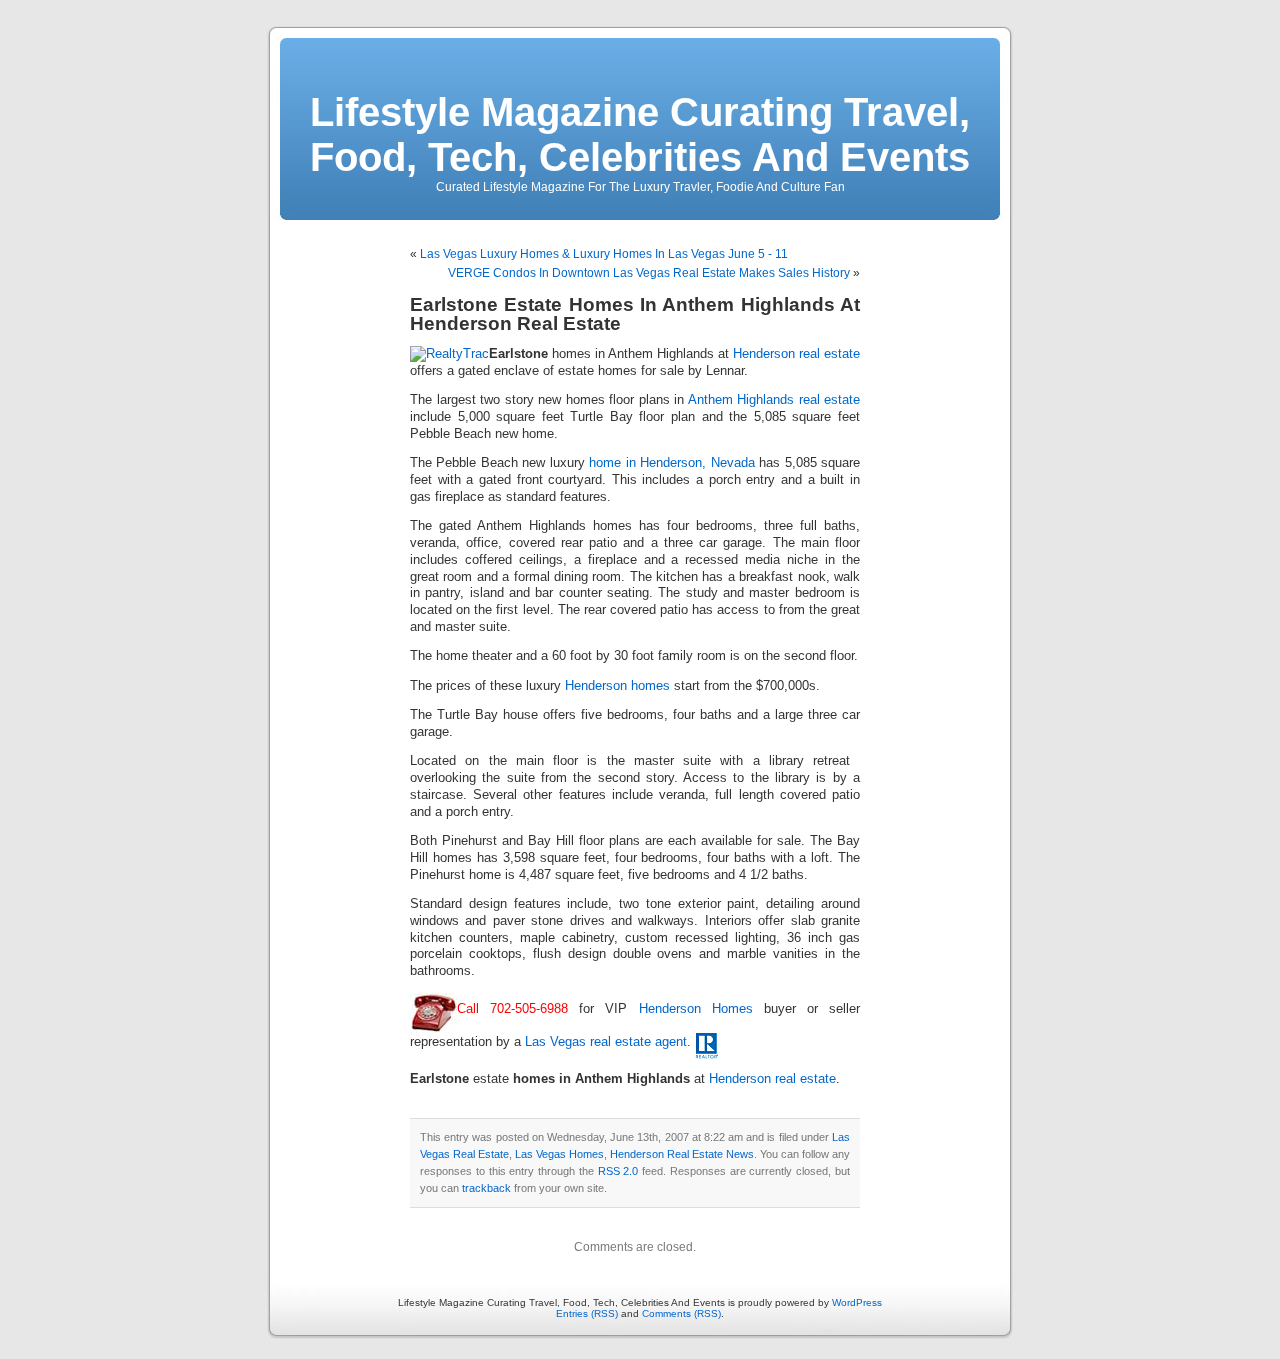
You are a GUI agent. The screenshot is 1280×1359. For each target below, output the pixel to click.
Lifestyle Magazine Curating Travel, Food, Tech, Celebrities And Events (640, 134)
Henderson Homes (696, 1009)
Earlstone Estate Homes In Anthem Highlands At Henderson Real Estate (635, 314)
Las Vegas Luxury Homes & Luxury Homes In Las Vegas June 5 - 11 (604, 254)
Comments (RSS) (681, 1313)
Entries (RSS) (587, 1313)
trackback (486, 1188)
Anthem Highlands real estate (774, 400)
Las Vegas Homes (559, 1154)
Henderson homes (617, 686)
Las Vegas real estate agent (606, 1042)
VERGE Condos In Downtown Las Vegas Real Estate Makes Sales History (649, 273)
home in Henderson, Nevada (671, 463)
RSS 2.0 (618, 1171)
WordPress (857, 1302)
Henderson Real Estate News (682, 1154)
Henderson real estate (796, 354)
